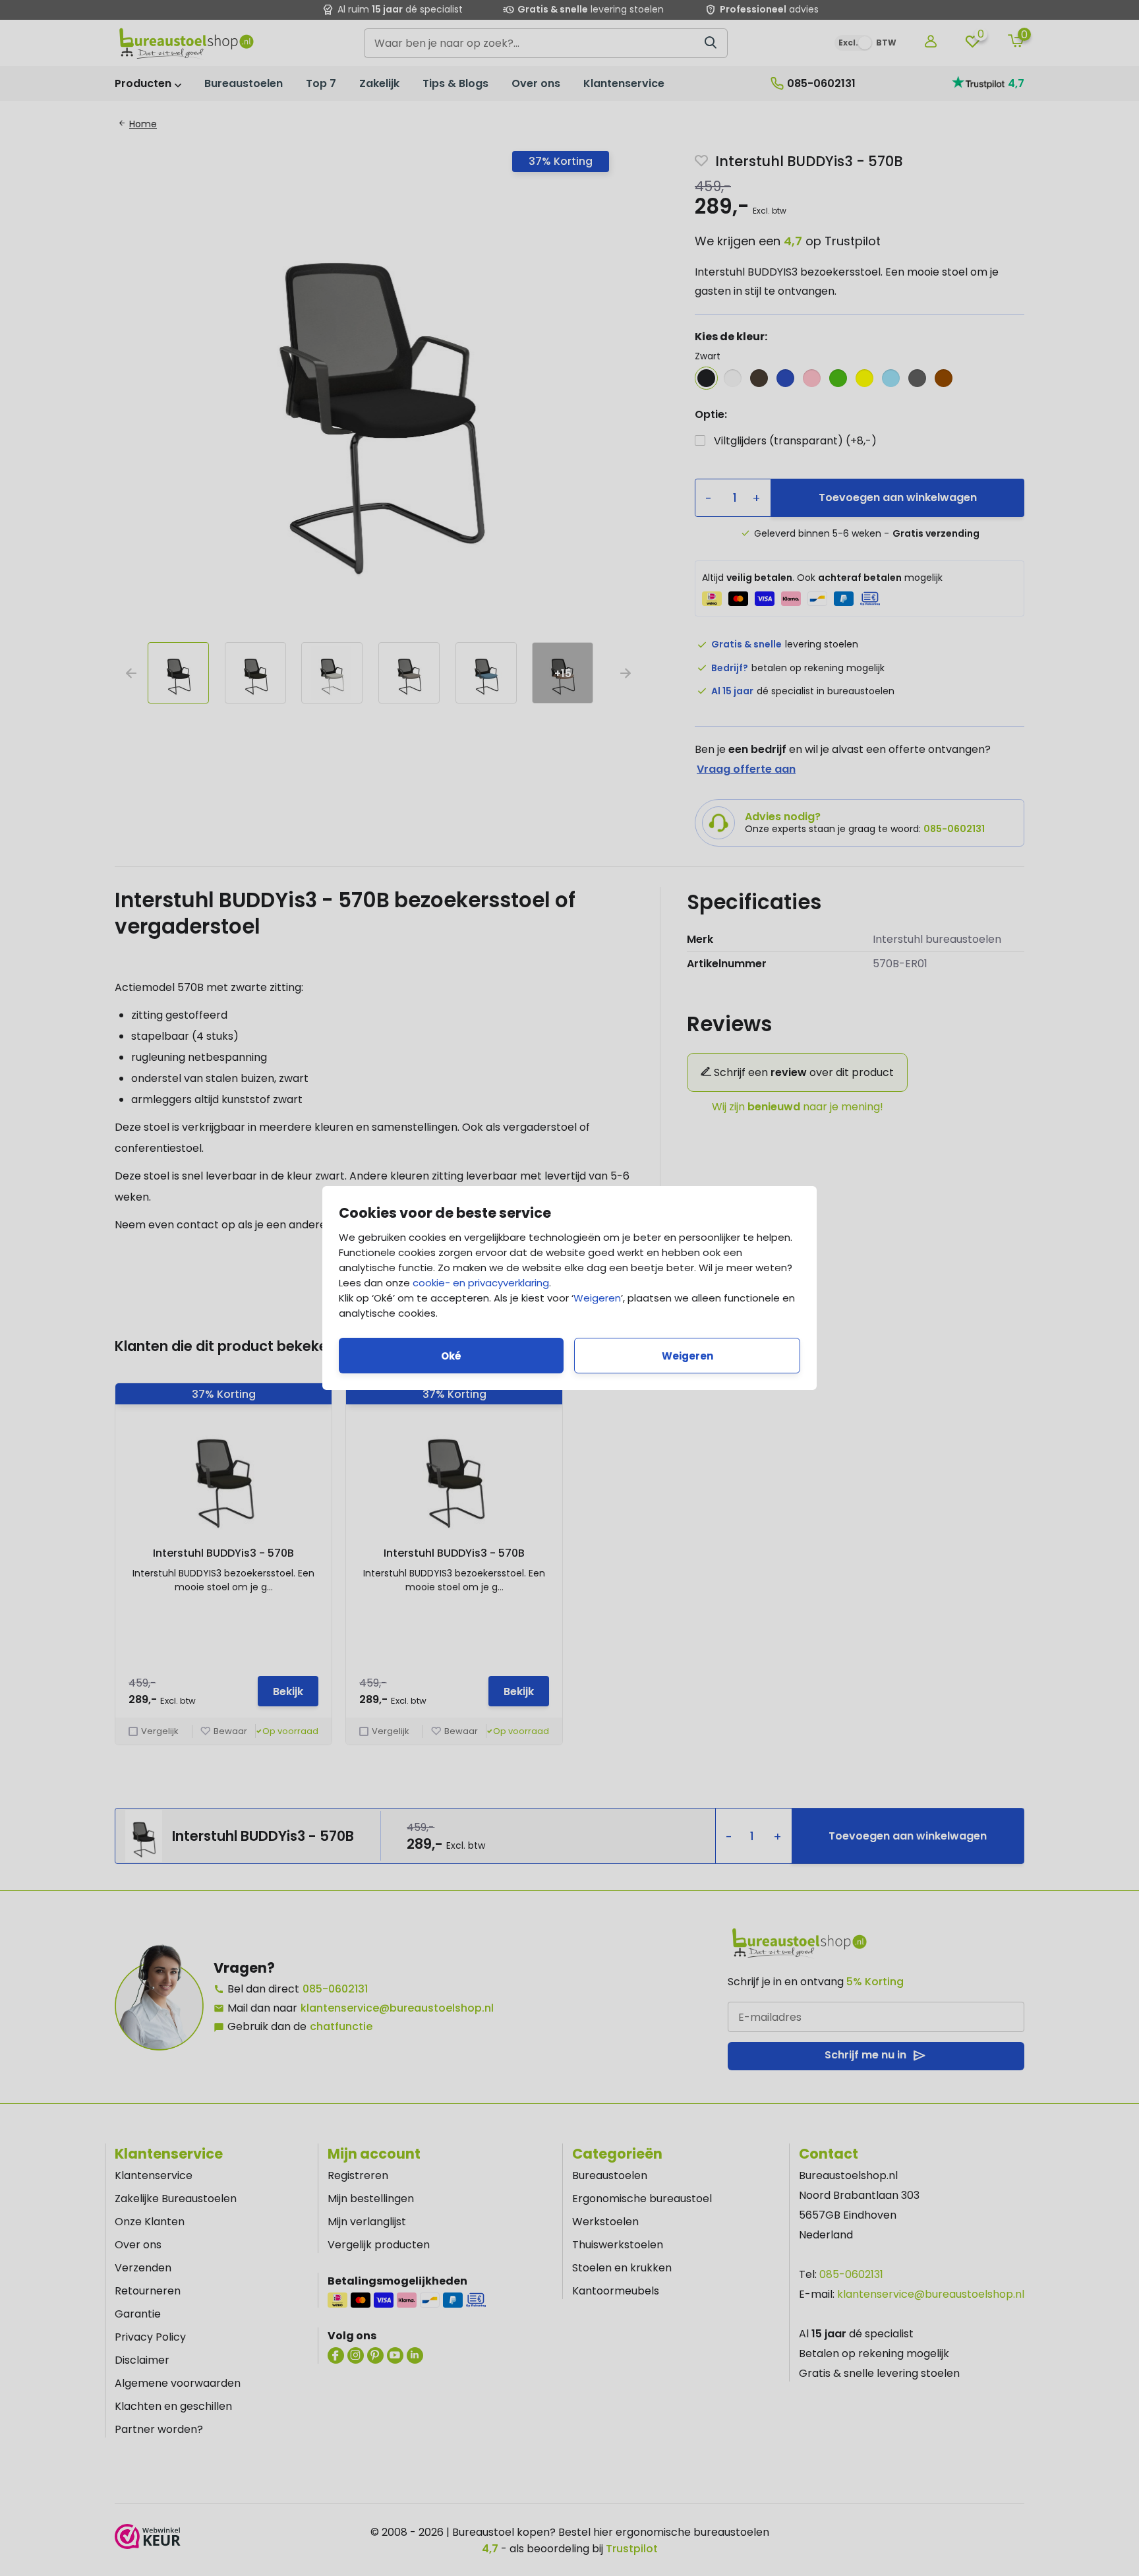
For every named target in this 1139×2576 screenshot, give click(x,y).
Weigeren (597, 1298)
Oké (451, 1356)
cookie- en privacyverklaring (481, 1283)
